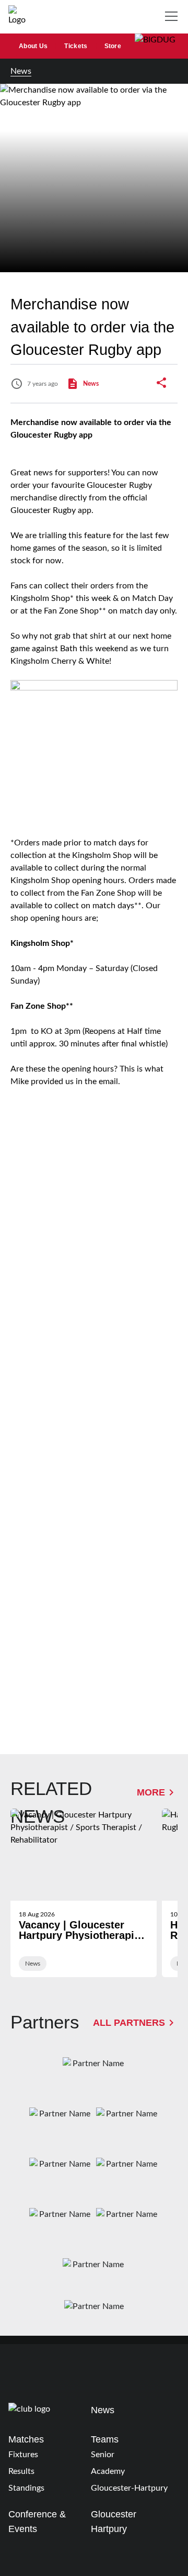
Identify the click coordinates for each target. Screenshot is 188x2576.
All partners (129, 2022)
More (151, 1792)
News (21, 71)
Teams (105, 2439)
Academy (108, 2471)
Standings (26, 2488)
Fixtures (23, 2455)
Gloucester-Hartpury (129, 2488)
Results (21, 2471)
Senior (103, 2455)
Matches (26, 2439)
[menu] (173, 17)
